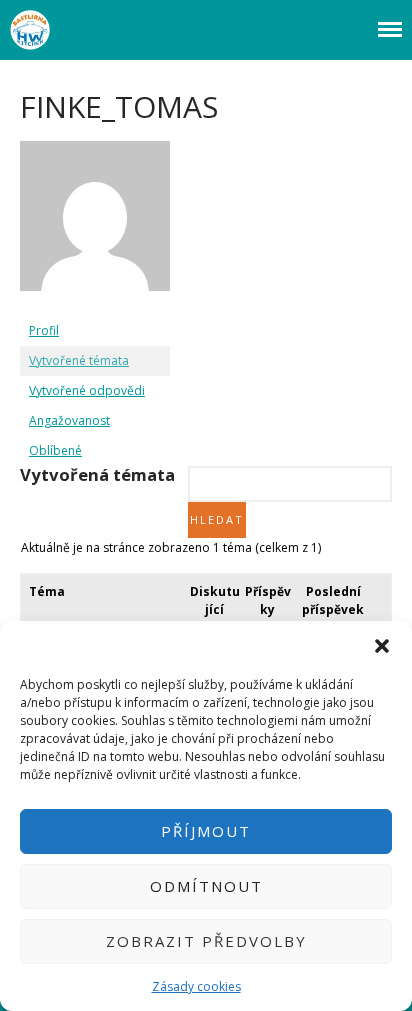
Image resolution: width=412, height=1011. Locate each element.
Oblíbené (55, 450)
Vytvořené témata (79, 360)
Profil (44, 330)
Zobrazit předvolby (206, 941)
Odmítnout (206, 886)
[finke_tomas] (95, 306)
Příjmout (206, 831)
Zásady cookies (196, 986)
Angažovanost (69, 420)
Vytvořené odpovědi (87, 390)
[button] (382, 646)
